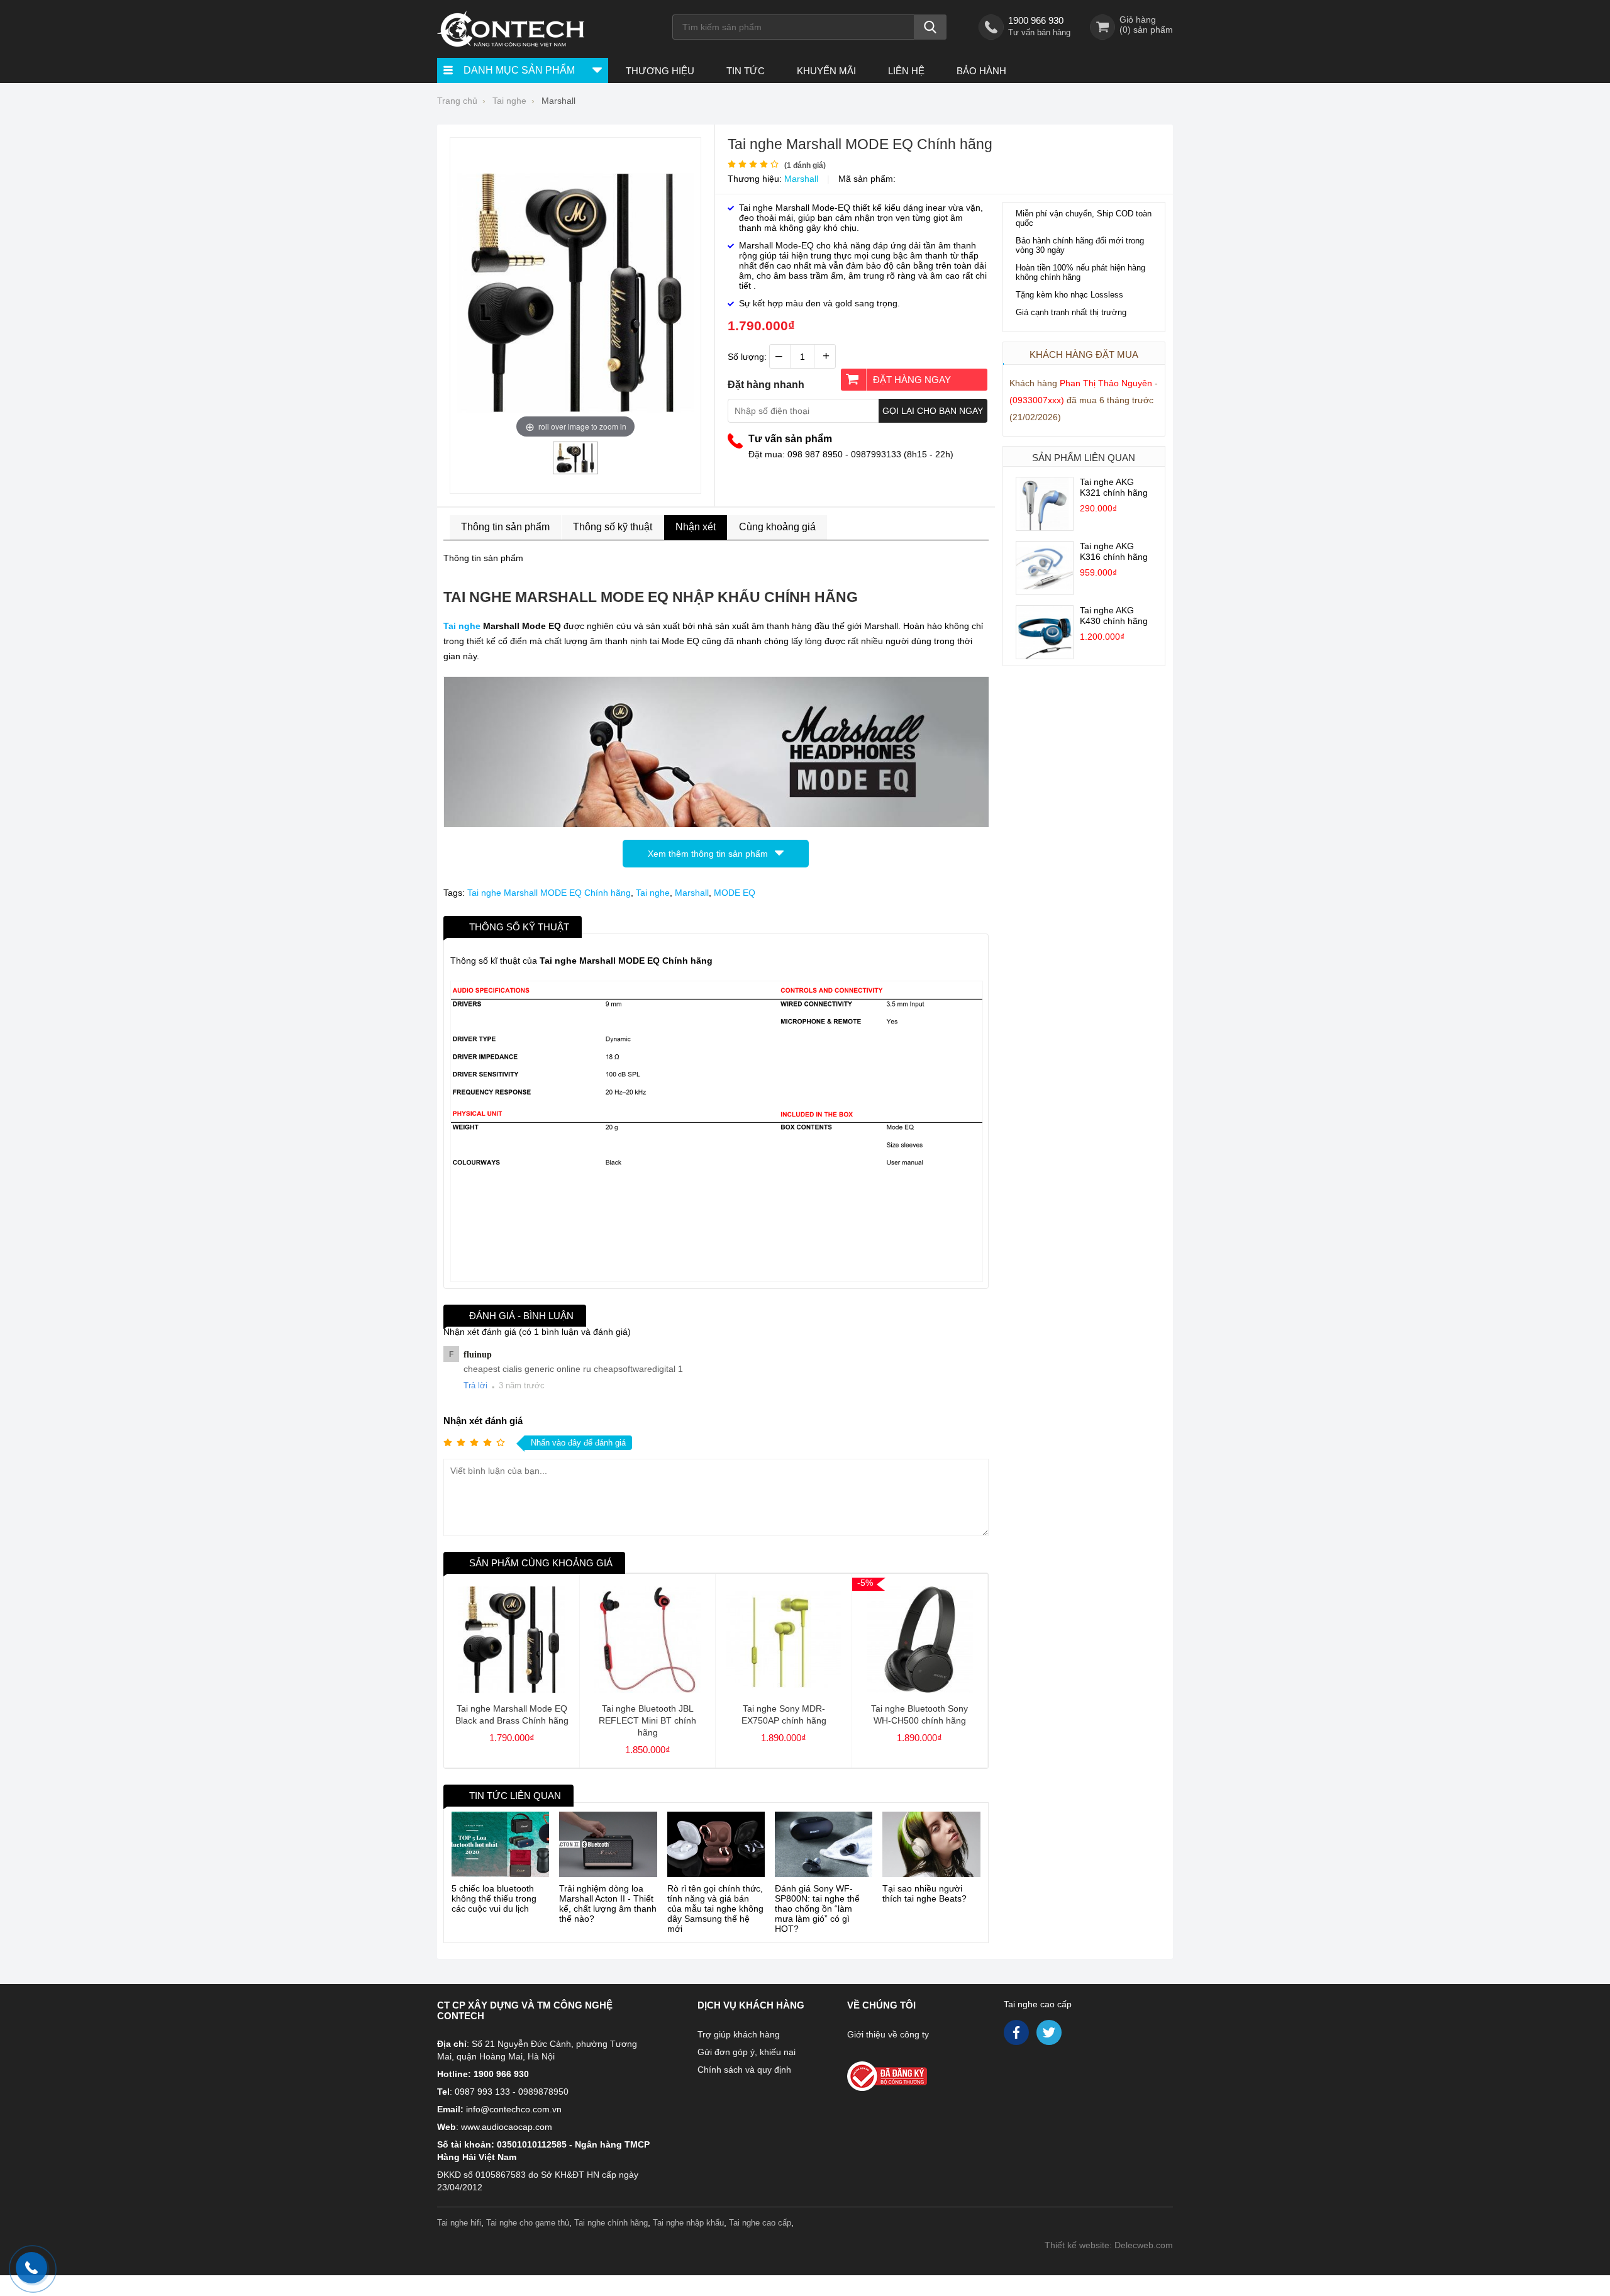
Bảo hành (981, 71)
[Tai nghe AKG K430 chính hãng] (1045, 655)
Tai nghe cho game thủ (528, 2223)
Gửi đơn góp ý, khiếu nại (747, 2052)
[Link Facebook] (1017, 2036)
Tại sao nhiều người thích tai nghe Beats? (924, 1893)
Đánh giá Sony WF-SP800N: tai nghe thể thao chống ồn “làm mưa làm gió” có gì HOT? (817, 1909)
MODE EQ (735, 893)
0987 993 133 (482, 2092)
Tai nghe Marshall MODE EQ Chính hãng (549, 893)
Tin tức (746, 71)
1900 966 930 (1036, 20)
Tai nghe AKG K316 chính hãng (1114, 551)
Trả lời (475, 1385)
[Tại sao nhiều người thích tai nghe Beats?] (931, 1844)
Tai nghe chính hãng (611, 2223)
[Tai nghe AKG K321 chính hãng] (1045, 527)
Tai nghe (462, 626)
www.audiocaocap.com (507, 2127)
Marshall (801, 179)
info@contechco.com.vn (514, 2109)
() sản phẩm (1146, 30)
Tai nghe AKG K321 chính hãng (1114, 487)
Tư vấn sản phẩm (790, 439)
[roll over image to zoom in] (575, 292)
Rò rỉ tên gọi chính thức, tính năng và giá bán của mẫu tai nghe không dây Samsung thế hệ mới (715, 1909)
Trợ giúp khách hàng (739, 2034)
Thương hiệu (660, 71)
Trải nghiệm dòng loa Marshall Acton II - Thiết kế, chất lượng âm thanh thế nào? (608, 1903)
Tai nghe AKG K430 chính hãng (1114, 616)
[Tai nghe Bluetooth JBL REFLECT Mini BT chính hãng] (647, 1690)
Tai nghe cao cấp (1038, 2004)
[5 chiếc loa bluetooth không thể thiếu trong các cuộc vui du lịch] (500, 1844)
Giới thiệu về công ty (888, 2034)
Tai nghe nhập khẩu (688, 2223)
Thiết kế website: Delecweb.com (1109, 2245)
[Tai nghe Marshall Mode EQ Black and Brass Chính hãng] (512, 1690)
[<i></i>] (914, 2072)
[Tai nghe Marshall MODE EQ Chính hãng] (575, 469)
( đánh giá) (805, 165)
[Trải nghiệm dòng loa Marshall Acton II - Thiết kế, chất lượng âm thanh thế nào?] (608, 1844)
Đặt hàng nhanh (766, 385)
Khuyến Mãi (826, 71)
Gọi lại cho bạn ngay (933, 411)
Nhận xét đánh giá (483, 1421)
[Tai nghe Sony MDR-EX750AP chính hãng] (783, 1690)
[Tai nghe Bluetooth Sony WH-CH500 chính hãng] (920, 1690)
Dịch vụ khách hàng (751, 2005)
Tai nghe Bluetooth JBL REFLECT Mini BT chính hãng (647, 1720)
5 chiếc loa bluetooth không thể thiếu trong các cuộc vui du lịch (494, 1898)
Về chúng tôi (881, 2005)
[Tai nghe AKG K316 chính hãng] (1045, 591)
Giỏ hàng (1138, 20)
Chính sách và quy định (744, 2070)
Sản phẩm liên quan (1084, 458)
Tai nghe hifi (459, 2223)
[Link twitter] (1050, 2036)
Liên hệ (906, 71)
